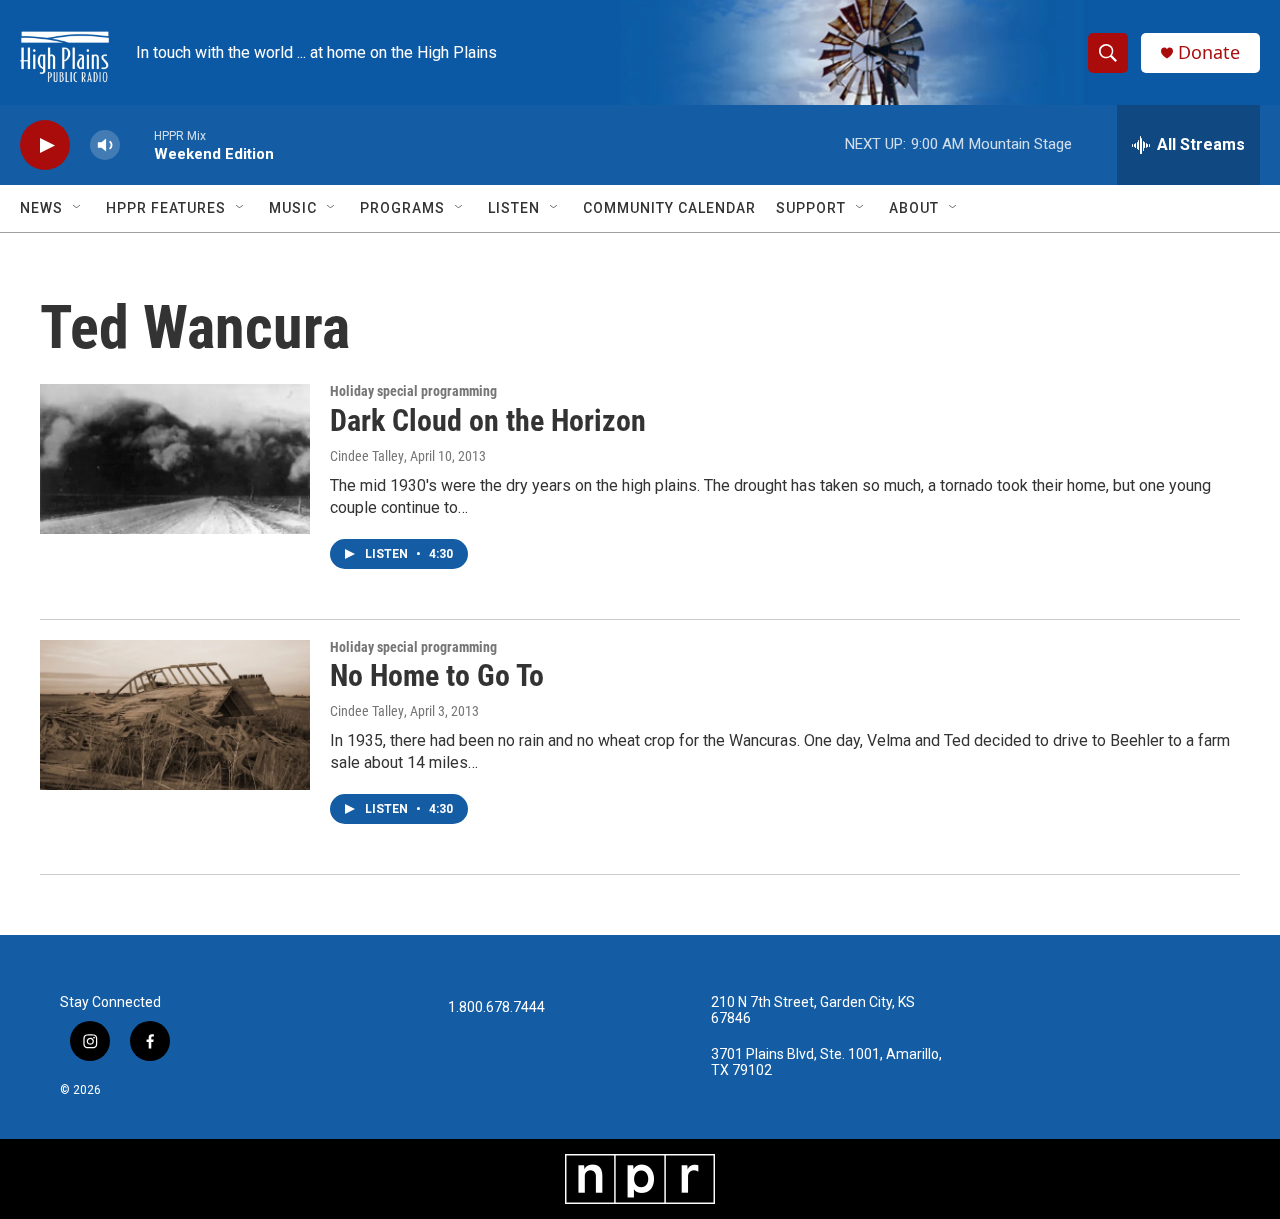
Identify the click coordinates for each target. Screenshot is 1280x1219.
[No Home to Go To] (175, 715)
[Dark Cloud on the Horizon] (175, 459)
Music (293, 208)
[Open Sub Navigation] (78, 208)
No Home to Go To (437, 675)
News (41, 208)
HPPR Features (166, 208)
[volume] (105, 145)
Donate (1209, 52)
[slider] (137, 144)
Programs (402, 208)
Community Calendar (669, 208)
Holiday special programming (413, 391)
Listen (514, 208)
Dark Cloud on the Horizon (488, 420)
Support (811, 208)
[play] (45, 145)
